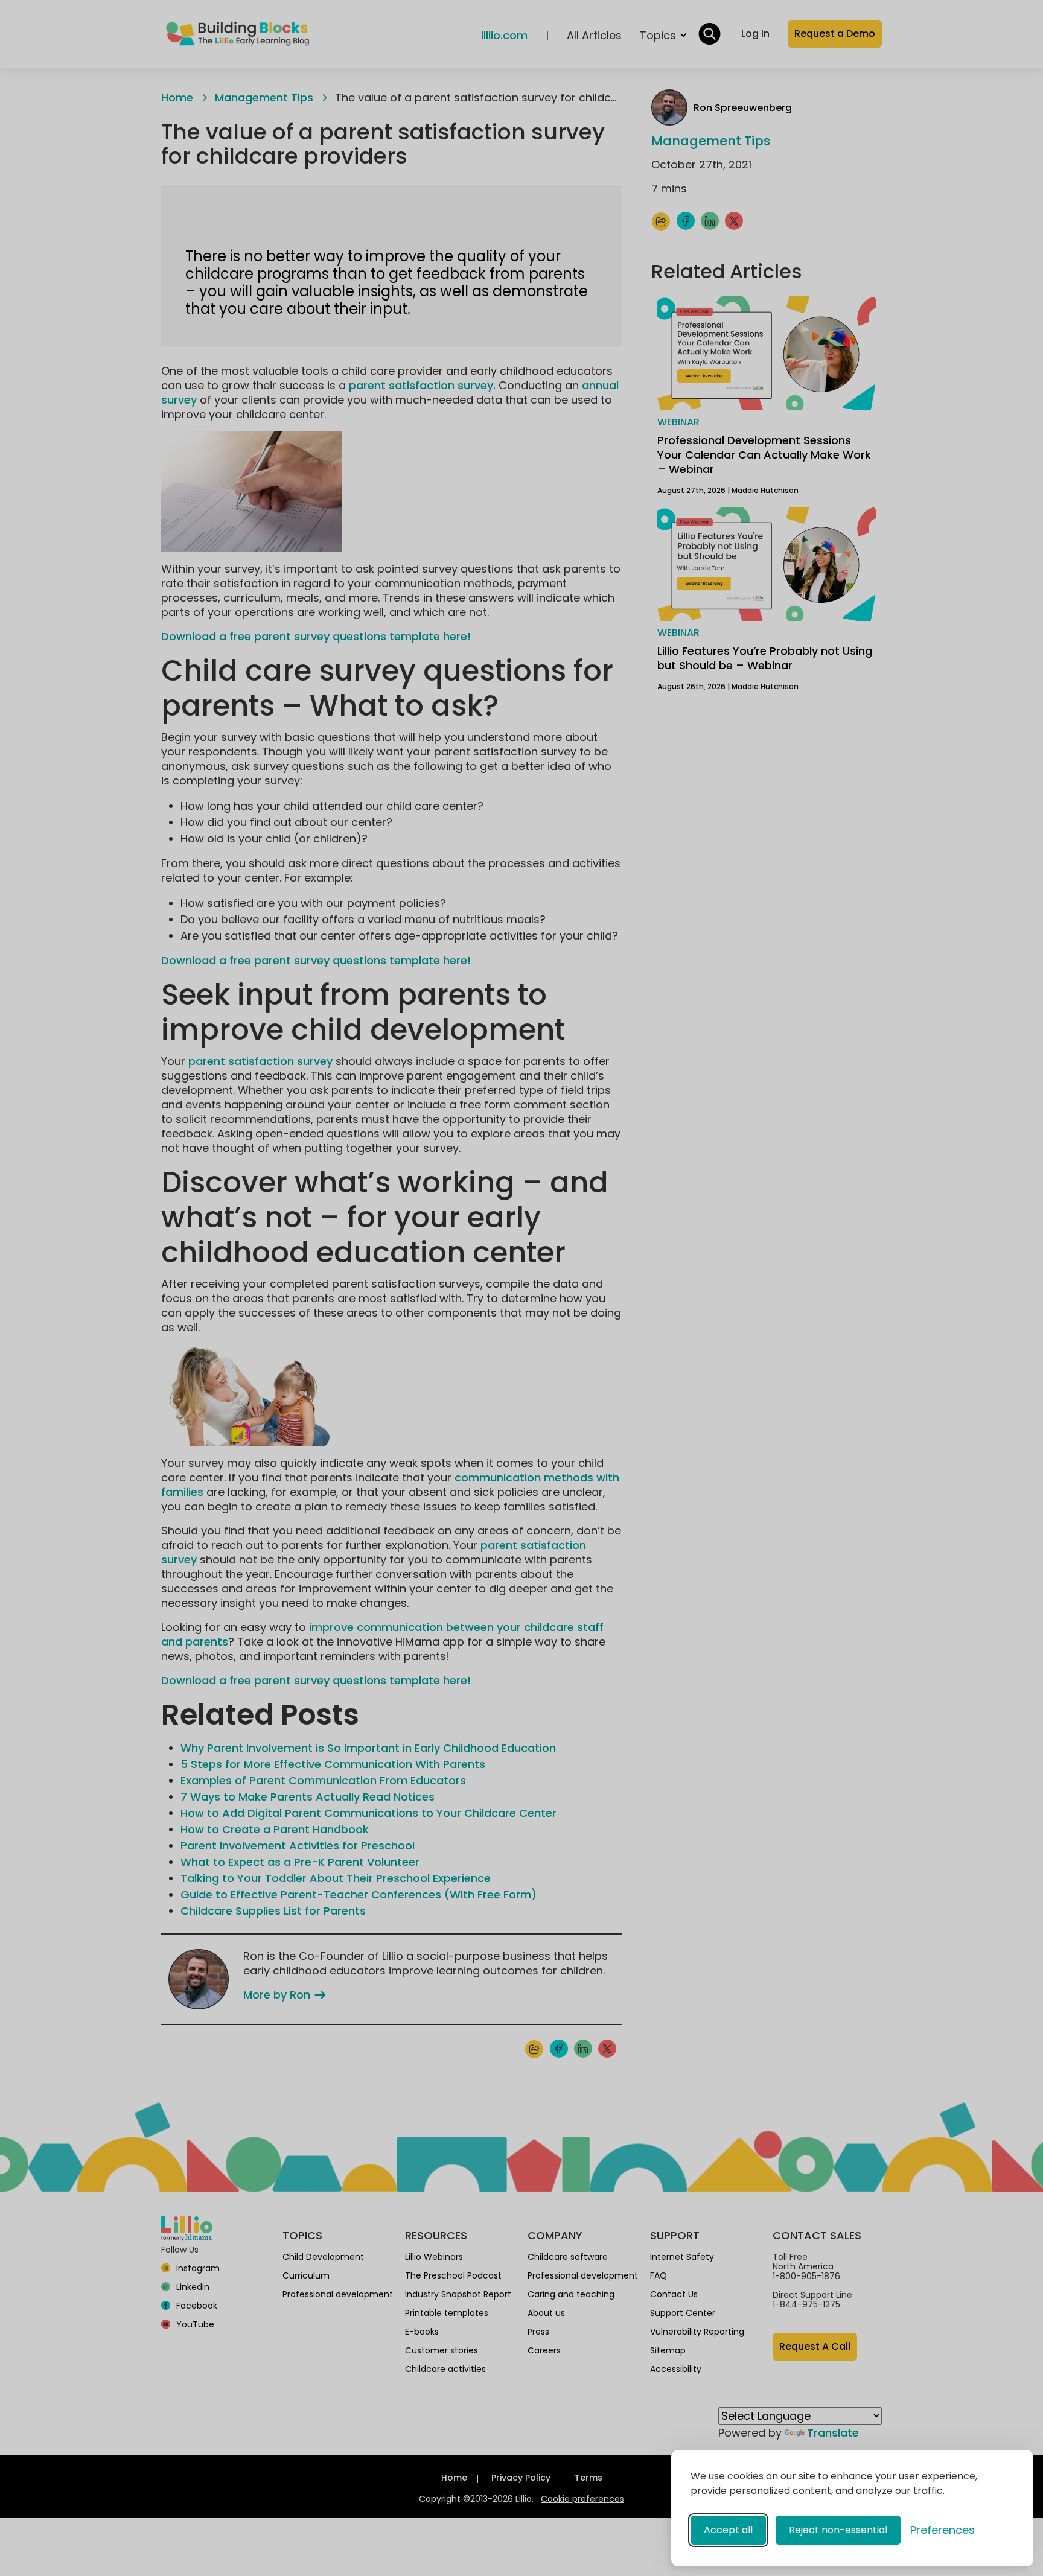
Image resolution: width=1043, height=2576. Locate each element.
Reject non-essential (838, 2530)
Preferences (943, 2530)
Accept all (728, 2530)
